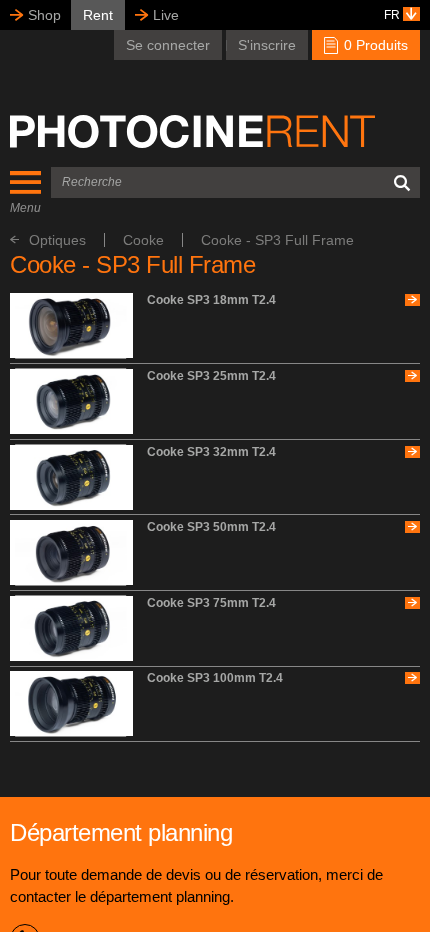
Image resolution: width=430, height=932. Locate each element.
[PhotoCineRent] (192, 131)
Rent (98, 15)
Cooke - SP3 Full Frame (277, 240)
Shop (44, 15)
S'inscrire (267, 45)
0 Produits (374, 45)
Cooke (143, 240)
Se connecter (168, 45)
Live (166, 15)
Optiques (57, 240)
